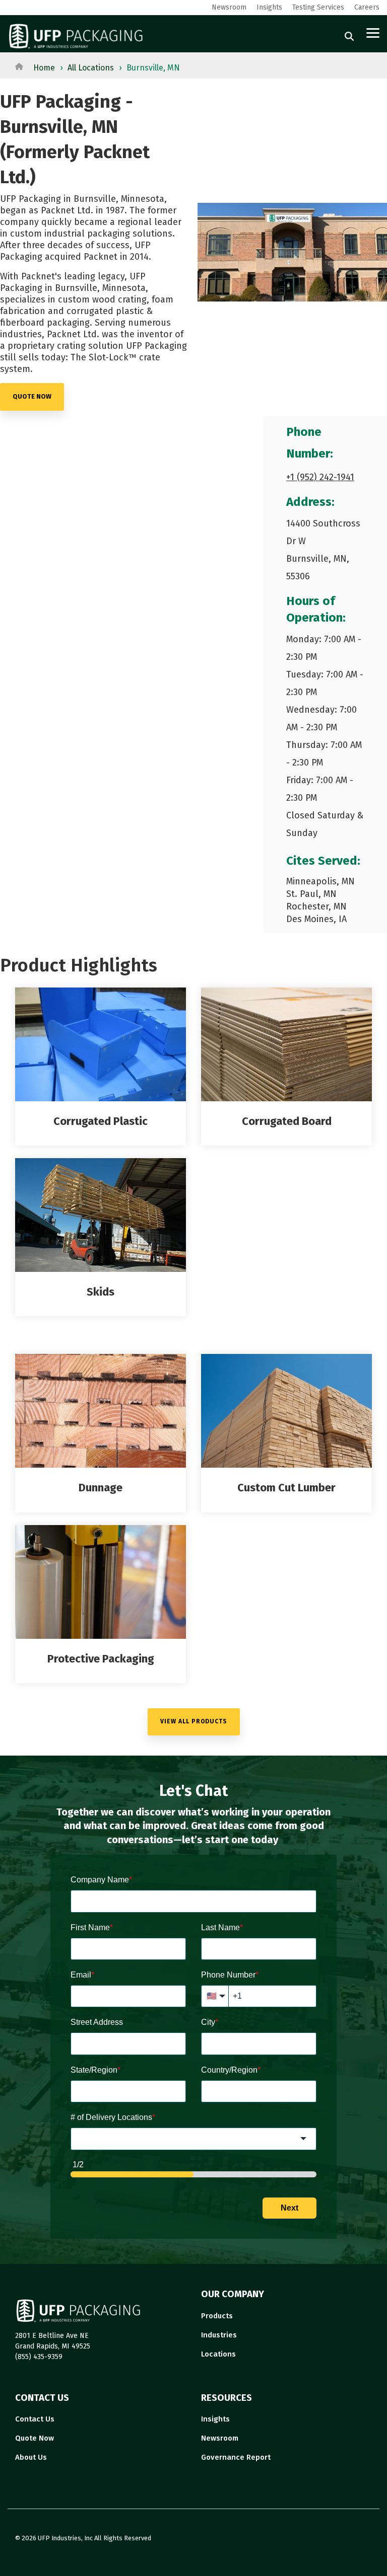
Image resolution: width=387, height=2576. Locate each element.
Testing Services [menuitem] (318, 7)
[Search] (349, 36)
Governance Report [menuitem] (236, 2457)
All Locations (91, 68)
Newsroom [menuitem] (229, 7)
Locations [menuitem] (218, 2354)
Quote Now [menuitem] (35, 2438)
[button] (373, 32)
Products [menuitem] (217, 2316)
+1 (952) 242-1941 (320, 477)
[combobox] (193, 2139)
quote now (32, 396)
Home (44, 68)
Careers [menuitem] (367, 7)
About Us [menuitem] (31, 2457)
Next (289, 2208)
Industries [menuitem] (219, 2335)
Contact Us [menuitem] (35, 2419)
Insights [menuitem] (269, 7)
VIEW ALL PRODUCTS (194, 1721)
